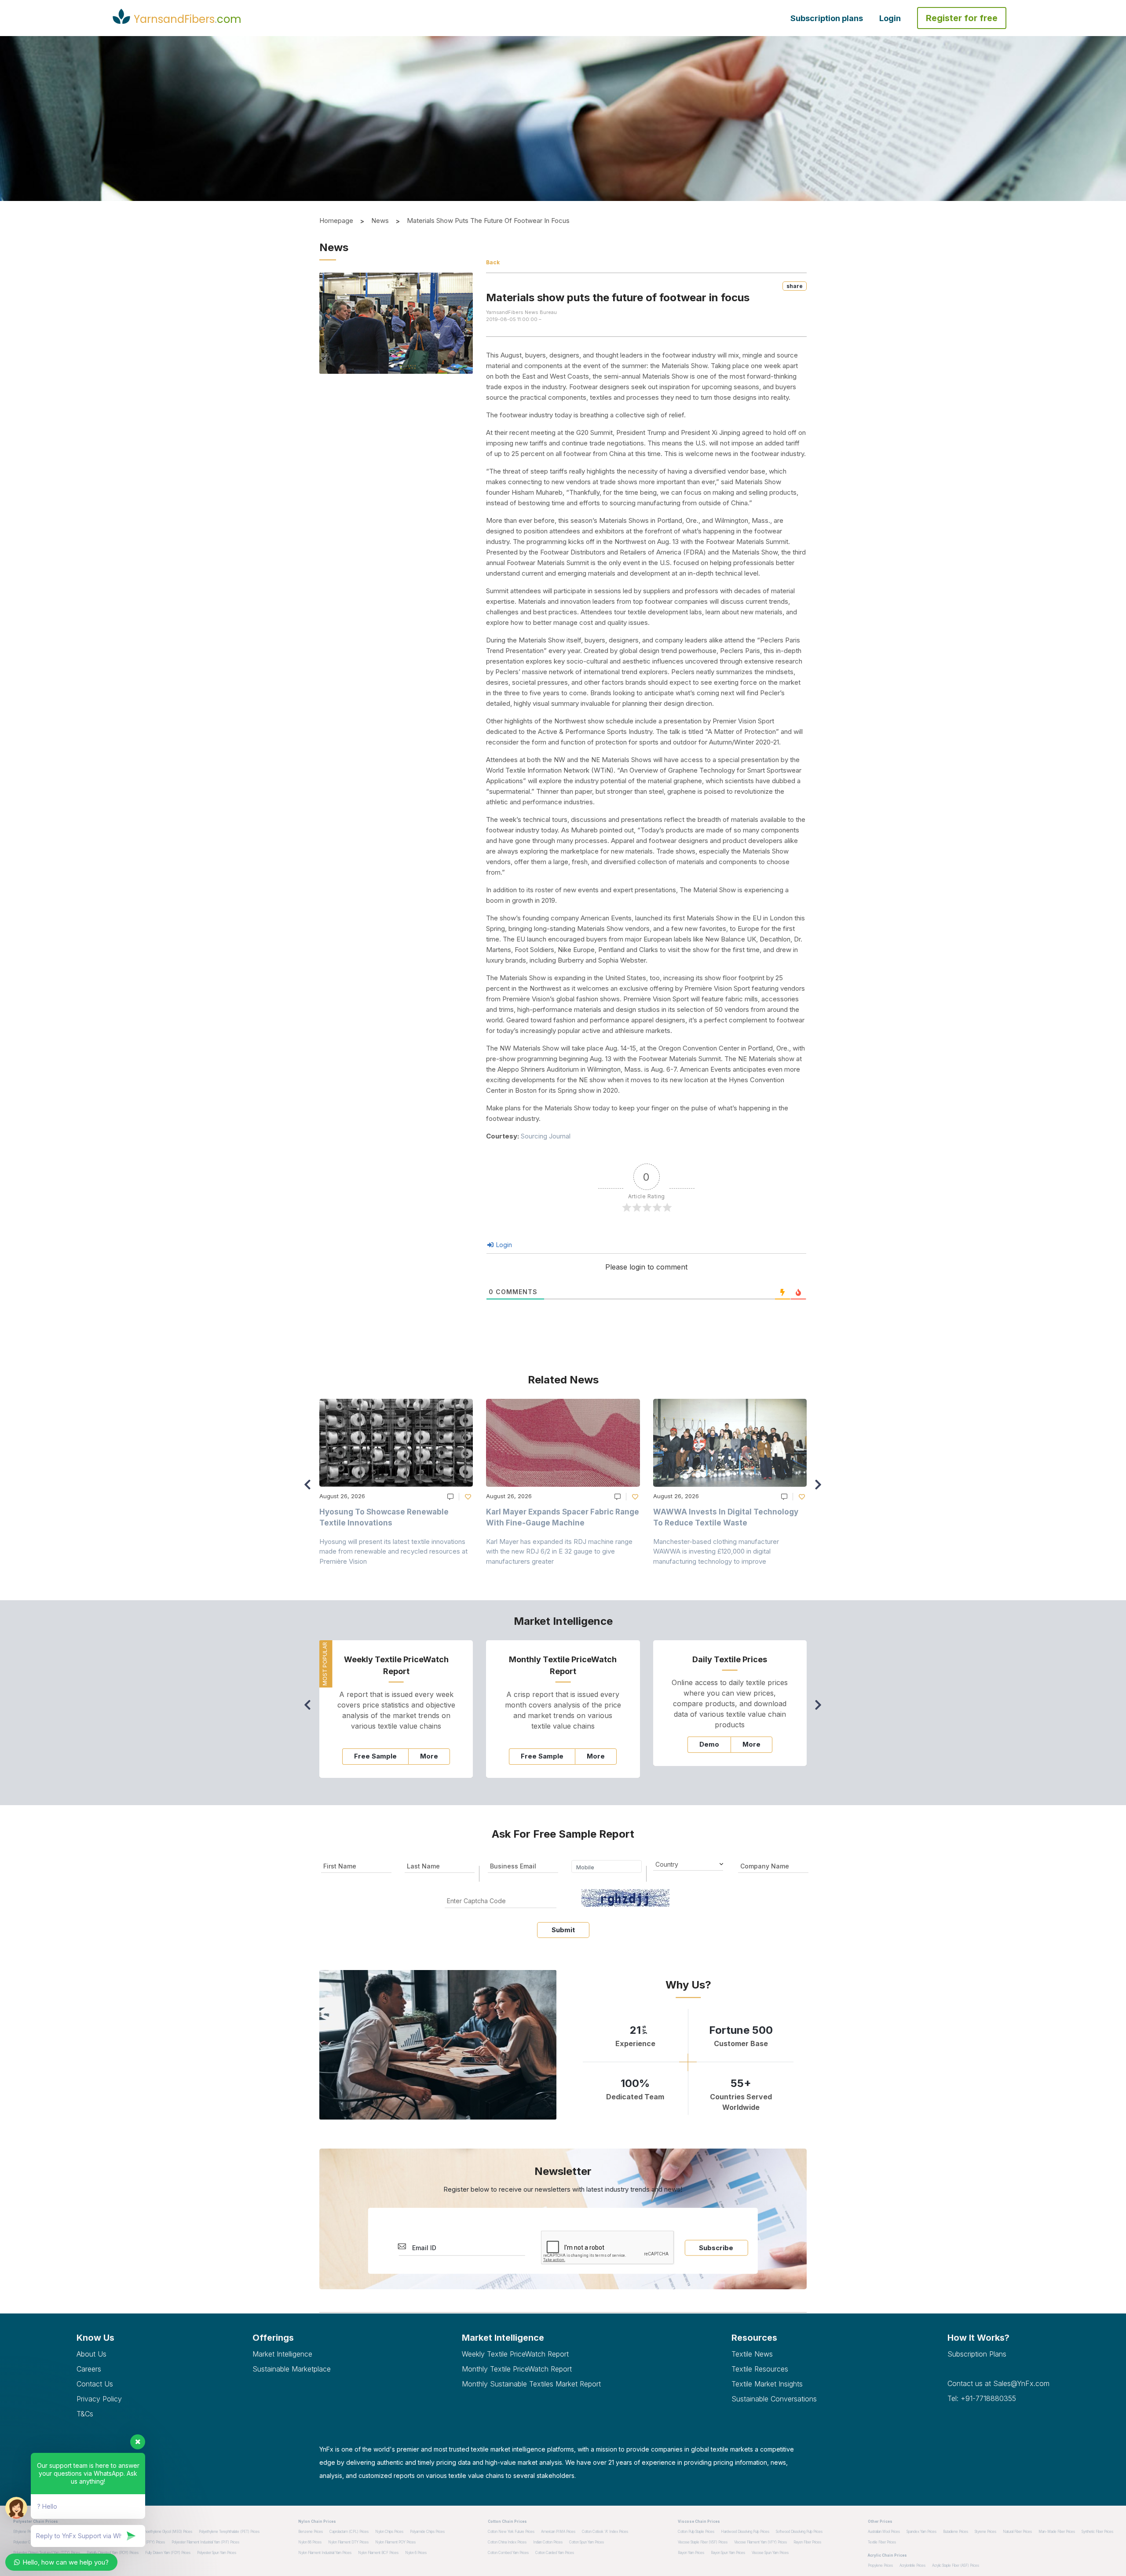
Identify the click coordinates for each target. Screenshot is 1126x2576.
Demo (709, 1744)
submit (563, 1930)
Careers (89, 2369)
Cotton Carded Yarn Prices (555, 2553)
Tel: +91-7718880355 (982, 2398)
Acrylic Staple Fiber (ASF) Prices (956, 2565)
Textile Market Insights (767, 2384)
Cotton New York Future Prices (511, 2532)
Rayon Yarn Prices (691, 2553)
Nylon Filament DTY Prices (348, 2542)
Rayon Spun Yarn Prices (728, 2553)
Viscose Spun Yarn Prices (770, 2553)
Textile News (752, 2354)
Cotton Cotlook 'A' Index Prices (605, 2532)
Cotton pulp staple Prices (696, 2532)
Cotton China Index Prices (507, 2542)
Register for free (962, 18)
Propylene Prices (880, 2565)
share (795, 286)
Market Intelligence (282, 2354)
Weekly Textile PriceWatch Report (515, 2354)
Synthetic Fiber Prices (1097, 2532)
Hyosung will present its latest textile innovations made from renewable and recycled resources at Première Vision (393, 1551)
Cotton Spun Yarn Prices (587, 2542)
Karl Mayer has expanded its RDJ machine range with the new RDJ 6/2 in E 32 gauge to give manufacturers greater (559, 1551)
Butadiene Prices (956, 2532)
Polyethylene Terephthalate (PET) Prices (229, 2532)
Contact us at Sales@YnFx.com (998, 2383)
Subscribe (716, 2248)
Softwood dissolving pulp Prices (799, 2532)
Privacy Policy (99, 2399)
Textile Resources (760, 2369)
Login (890, 18)
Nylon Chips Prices (389, 2532)
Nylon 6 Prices (416, 2553)
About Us (91, 2354)
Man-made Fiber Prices (1057, 2532)
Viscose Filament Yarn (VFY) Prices (760, 2542)
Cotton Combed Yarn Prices (508, 2553)
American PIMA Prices (558, 2532)
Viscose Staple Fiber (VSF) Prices (703, 2542)
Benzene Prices (311, 2532)
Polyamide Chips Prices (427, 2532)
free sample (375, 1756)
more (429, 1756)
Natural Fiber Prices (1017, 2532)
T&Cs (85, 2414)
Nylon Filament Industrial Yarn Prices (325, 2553)
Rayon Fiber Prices (807, 2542)
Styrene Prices (985, 2532)
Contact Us (95, 2384)
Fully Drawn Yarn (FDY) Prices (168, 2553)
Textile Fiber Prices (882, 2542)
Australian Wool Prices (884, 2532)
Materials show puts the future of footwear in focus (488, 221)
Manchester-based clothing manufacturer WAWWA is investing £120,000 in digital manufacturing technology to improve (716, 1551)
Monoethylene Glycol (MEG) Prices (166, 2532)
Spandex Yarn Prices (921, 2532)
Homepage (336, 221)
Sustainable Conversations (774, 2399)
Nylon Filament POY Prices (395, 2542)
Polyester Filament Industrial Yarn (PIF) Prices (205, 2542)
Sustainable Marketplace (292, 2369)
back (493, 262)
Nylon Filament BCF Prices (378, 2553)
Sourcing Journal (546, 1136)
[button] (821, 1489)
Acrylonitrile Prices (912, 2565)
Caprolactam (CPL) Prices (349, 2532)
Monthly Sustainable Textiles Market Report (531, 2384)
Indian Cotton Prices (548, 2542)
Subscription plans (827, 18)
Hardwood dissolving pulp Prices (745, 2532)
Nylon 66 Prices (310, 2542)
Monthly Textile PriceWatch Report (517, 2369)
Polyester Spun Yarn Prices (217, 2553)
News (380, 221)
